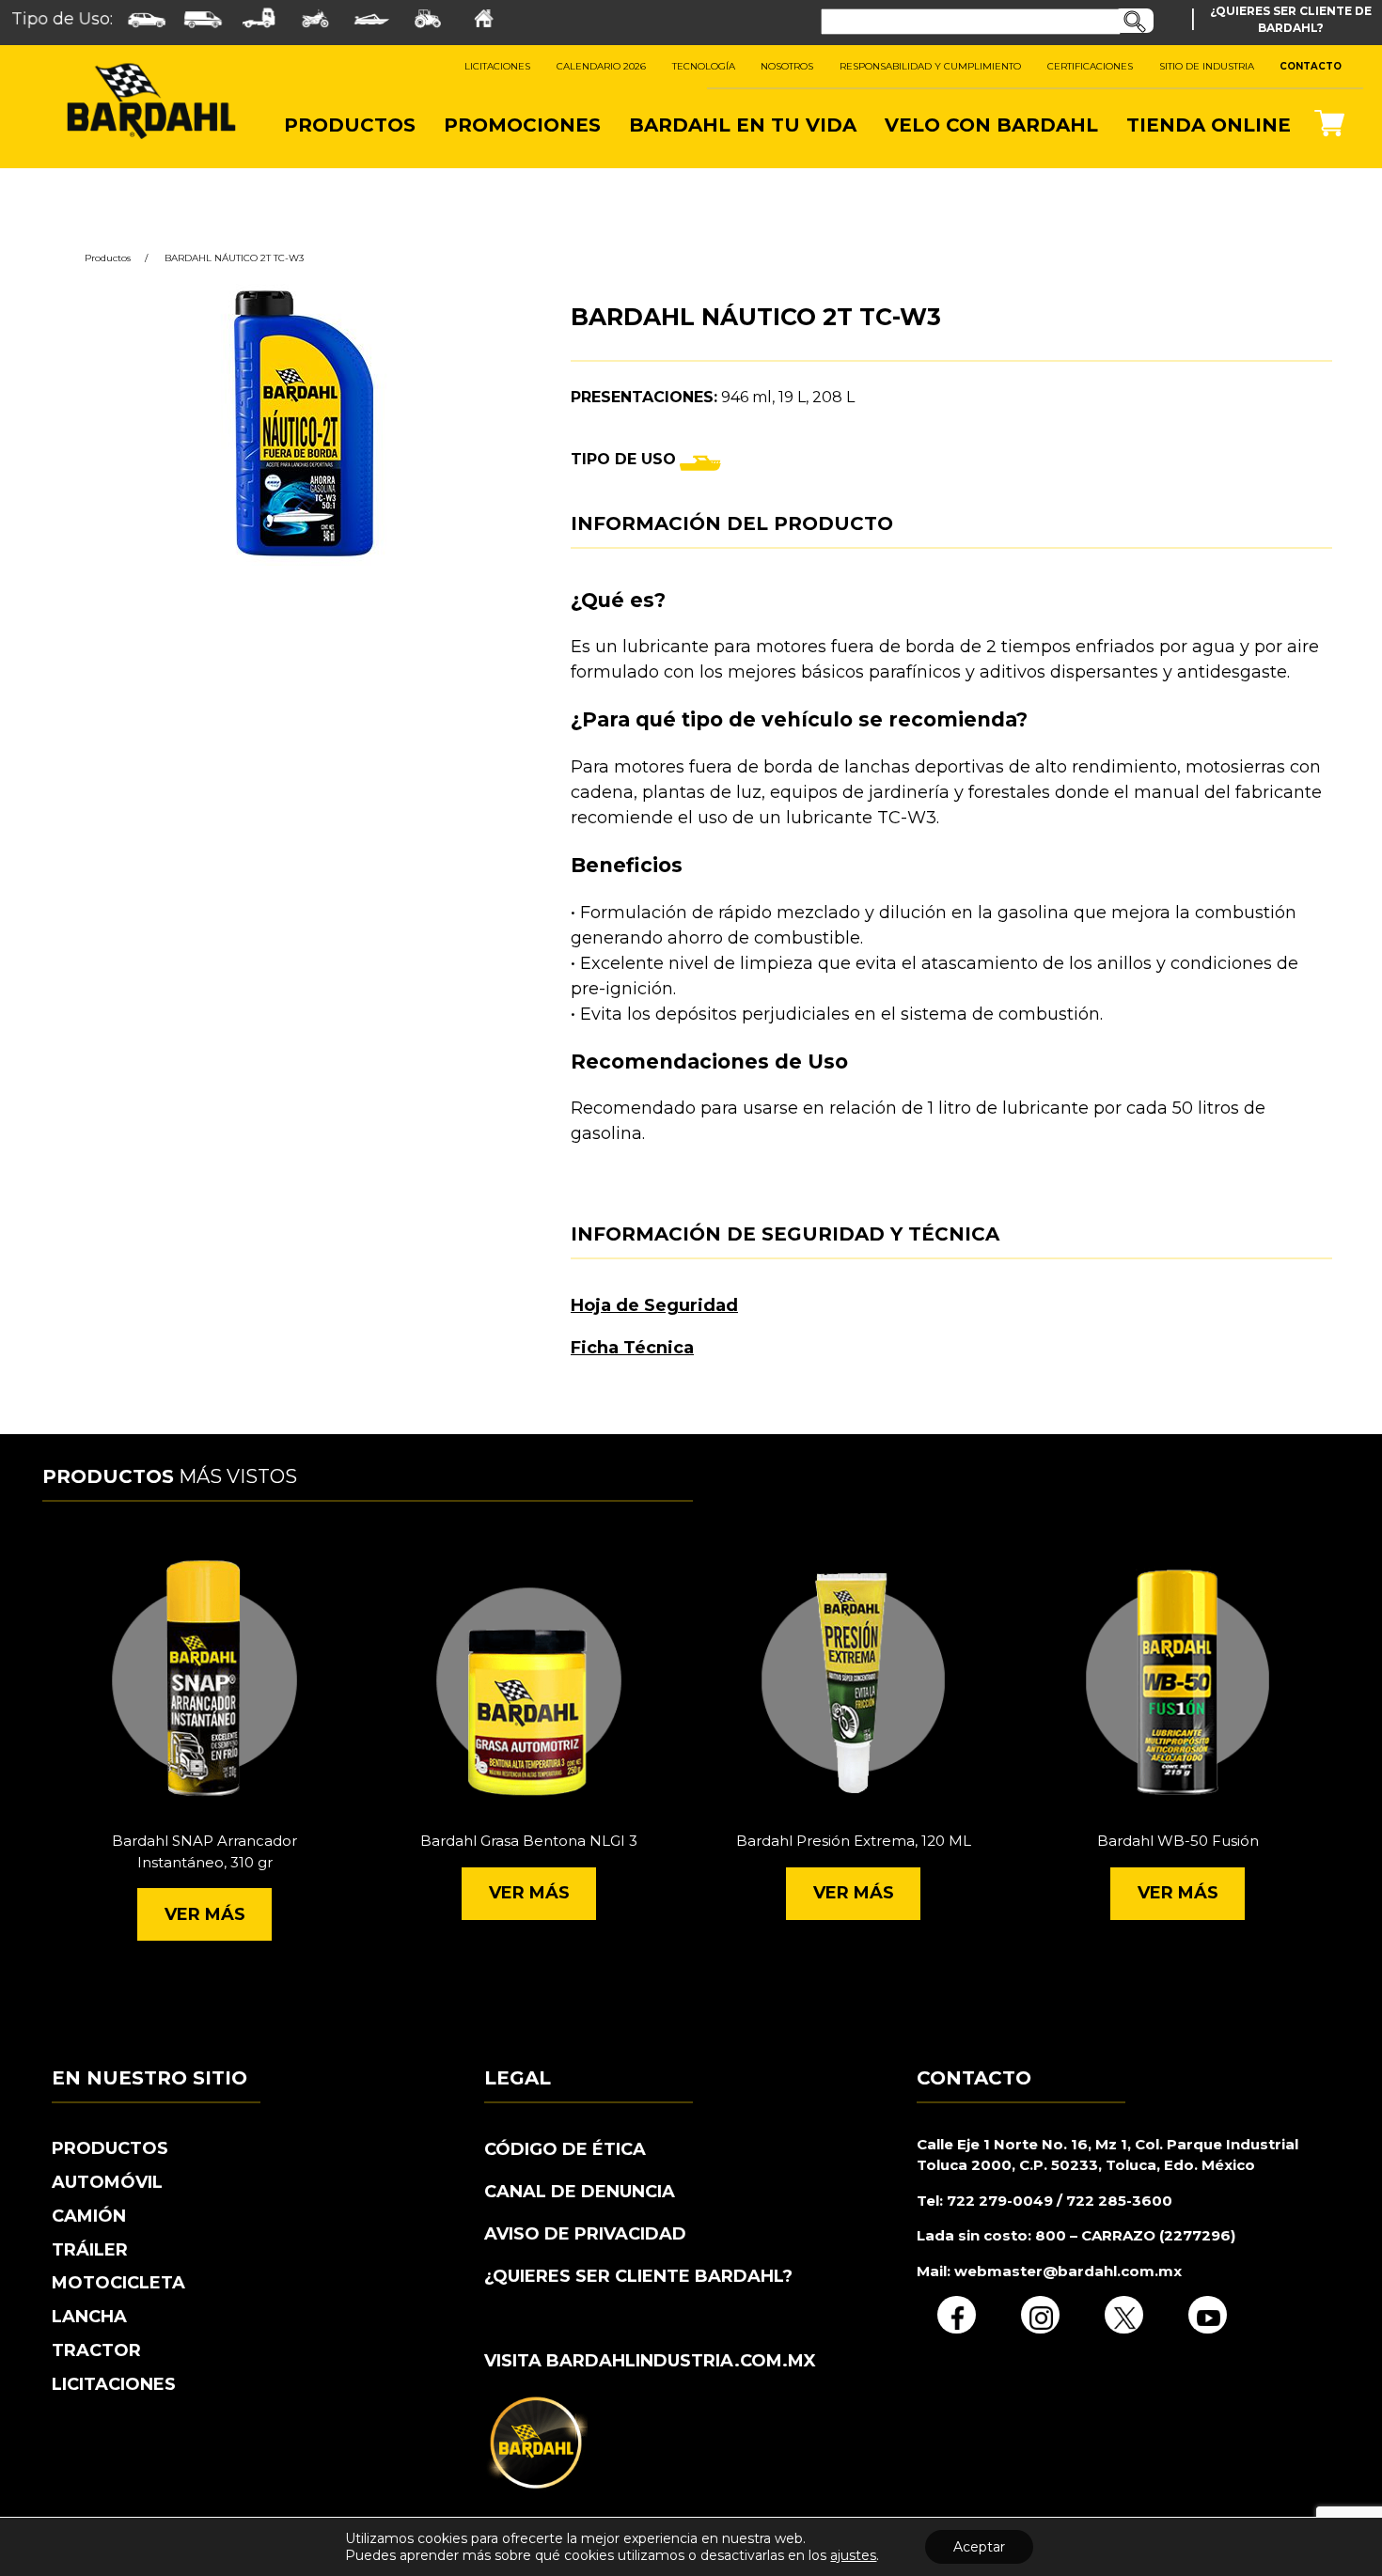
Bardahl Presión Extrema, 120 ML (854, 1841)
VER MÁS (205, 1914)
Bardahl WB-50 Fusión (1178, 1841)
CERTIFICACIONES (1090, 66)
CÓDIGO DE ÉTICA (565, 2149)
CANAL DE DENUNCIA (580, 2192)
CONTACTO (1311, 66)
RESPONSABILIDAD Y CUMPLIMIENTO (930, 66)
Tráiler (90, 2250)
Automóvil (107, 2182)
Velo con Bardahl (991, 125)
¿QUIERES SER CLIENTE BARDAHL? (638, 2276)
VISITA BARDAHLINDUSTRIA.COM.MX (650, 2361)
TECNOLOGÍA (704, 66)
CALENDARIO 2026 (601, 66)
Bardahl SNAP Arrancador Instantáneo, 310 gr (204, 1851)
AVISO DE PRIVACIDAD (585, 2234)
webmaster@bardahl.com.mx (1066, 2271)
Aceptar (979, 2547)
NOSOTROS (787, 66)
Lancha (89, 2317)
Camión (89, 2216)
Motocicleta (118, 2283)
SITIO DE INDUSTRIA (1207, 66)
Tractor (96, 2350)
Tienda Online (1209, 125)
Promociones (522, 125)
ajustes (853, 2555)
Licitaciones (114, 2384)
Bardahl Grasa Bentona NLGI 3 (529, 1841)
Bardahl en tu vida (743, 125)
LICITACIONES (497, 66)
